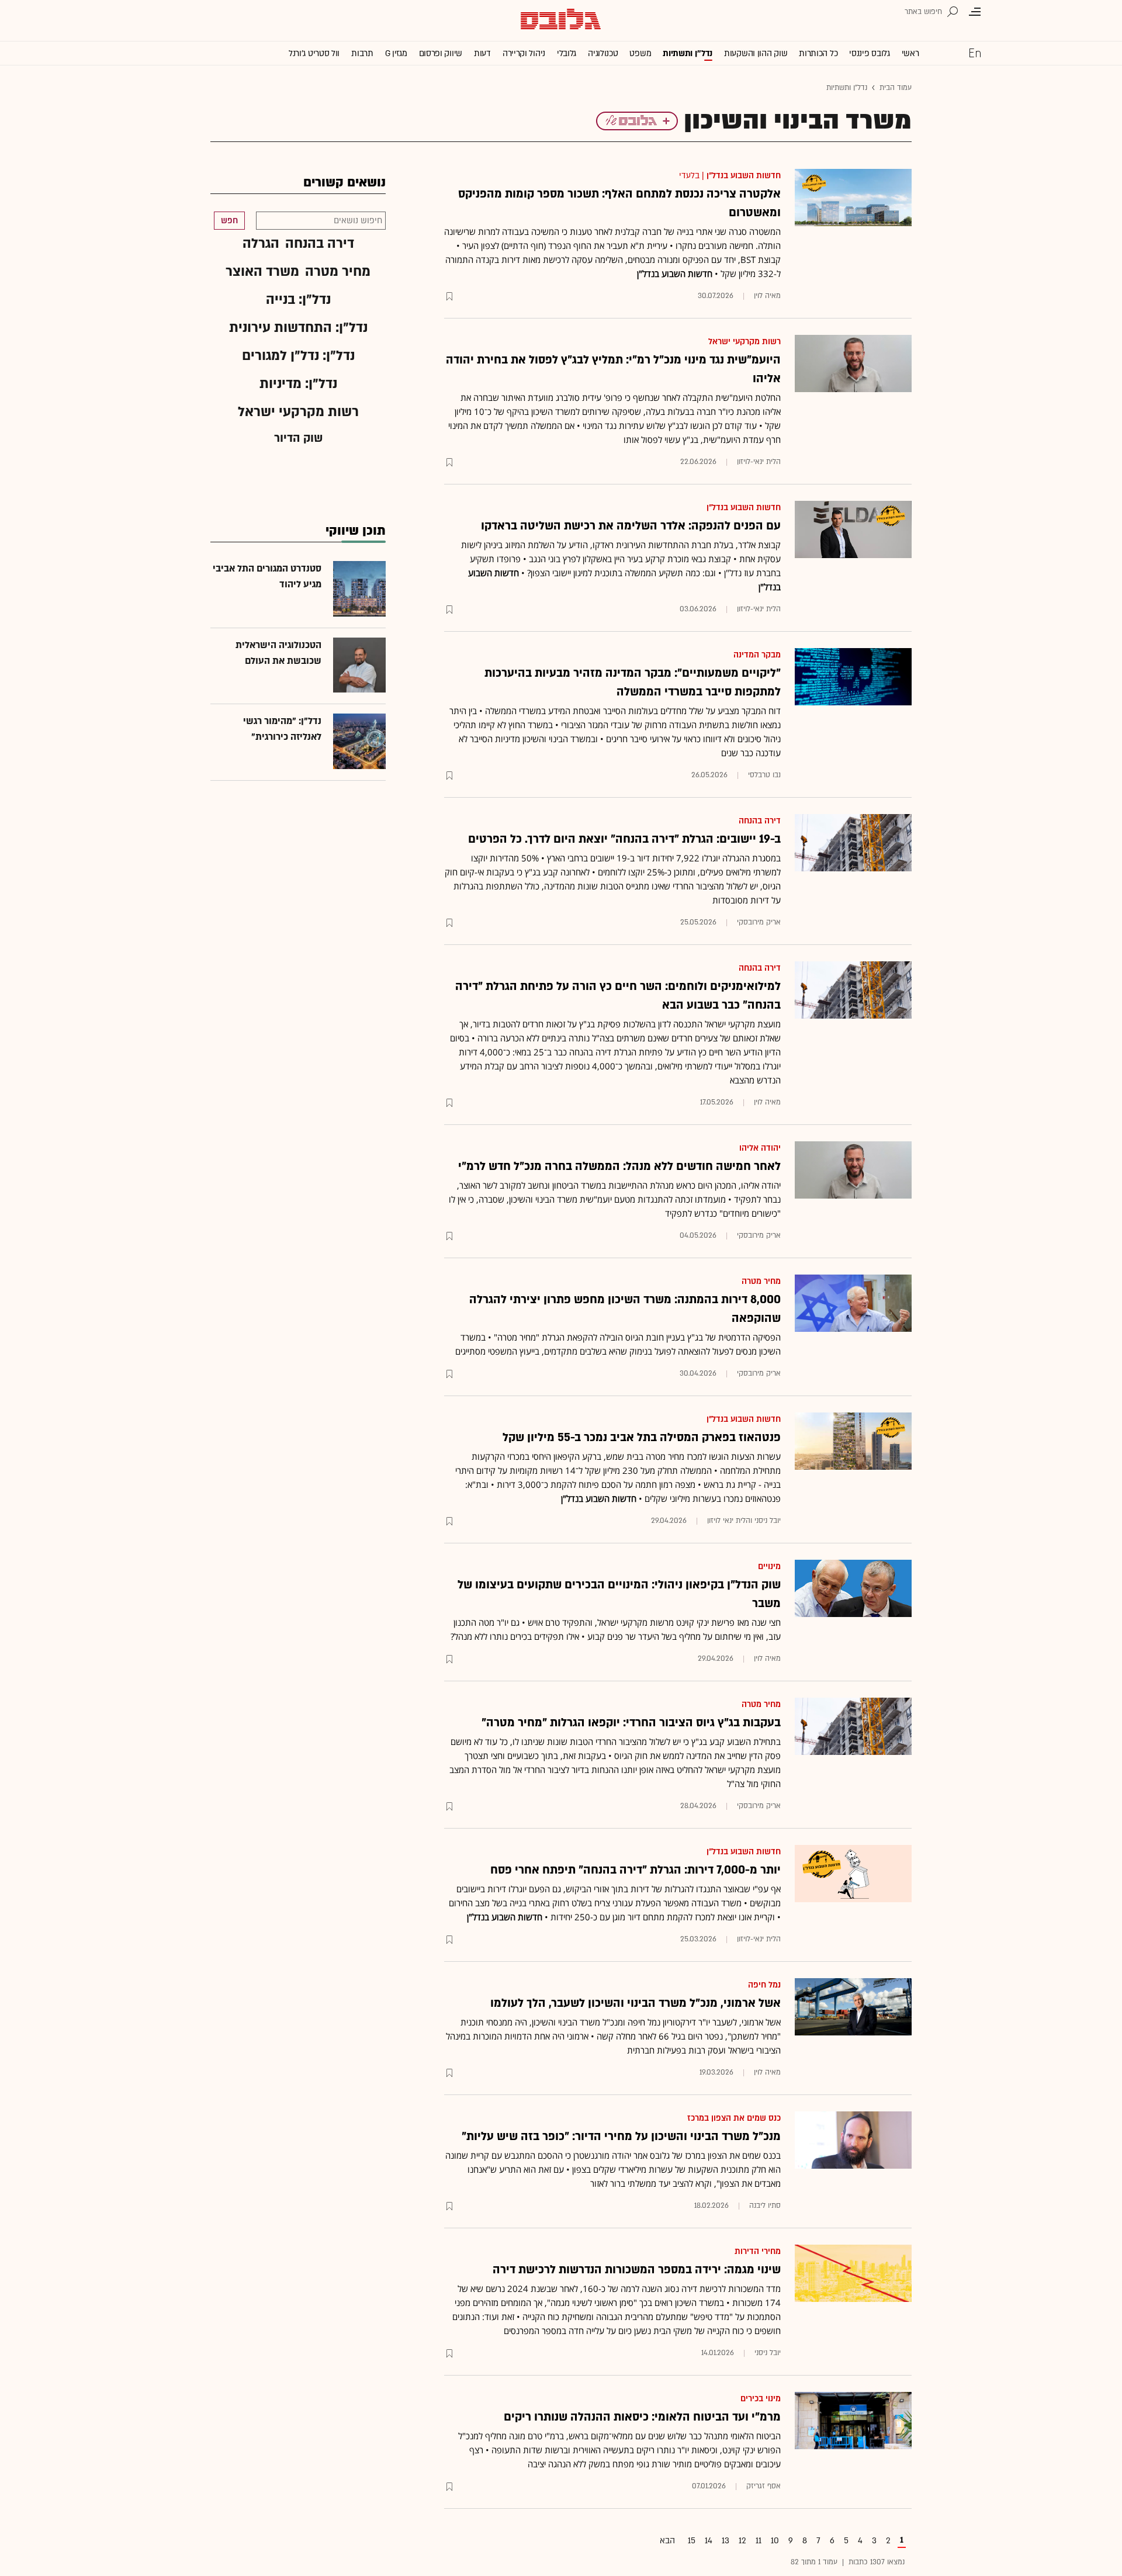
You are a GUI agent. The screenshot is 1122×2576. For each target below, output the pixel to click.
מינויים (769, 1566)
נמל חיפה (764, 1985)
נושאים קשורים (344, 183)
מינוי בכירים (761, 2399)
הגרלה (261, 243)
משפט (640, 53)
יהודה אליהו (760, 1148)
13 (726, 2541)
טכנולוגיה (603, 53)
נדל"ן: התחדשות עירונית (298, 328)
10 (775, 2541)
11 (759, 2541)
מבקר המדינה (757, 655)
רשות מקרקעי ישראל (744, 342)
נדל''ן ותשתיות (688, 53)
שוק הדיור (298, 438)
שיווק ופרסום (441, 53)
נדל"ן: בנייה (298, 300)
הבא (667, 2541)
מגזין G (396, 53)
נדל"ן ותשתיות (847, 88)
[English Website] (975, 53)
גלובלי (567, 53)
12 (742, 2541)
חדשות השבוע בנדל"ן (744, 176)
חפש (229, 221)
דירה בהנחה (760, 821)
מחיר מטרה (761, 1281)
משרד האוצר (262, 271)
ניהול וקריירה (524, 53)
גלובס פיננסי (869, 53)
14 (709, 2541)
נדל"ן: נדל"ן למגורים (298, 356)
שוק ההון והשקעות (756, 53)
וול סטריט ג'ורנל (314, 53)
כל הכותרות (818, 53)
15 (692, 2541)
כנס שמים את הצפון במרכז (734, 2118)
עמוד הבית (896, 88)
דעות (482, 53)
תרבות (362, 53)
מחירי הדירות (758, 2251)
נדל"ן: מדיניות (298, 384)
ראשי (910, 53)
